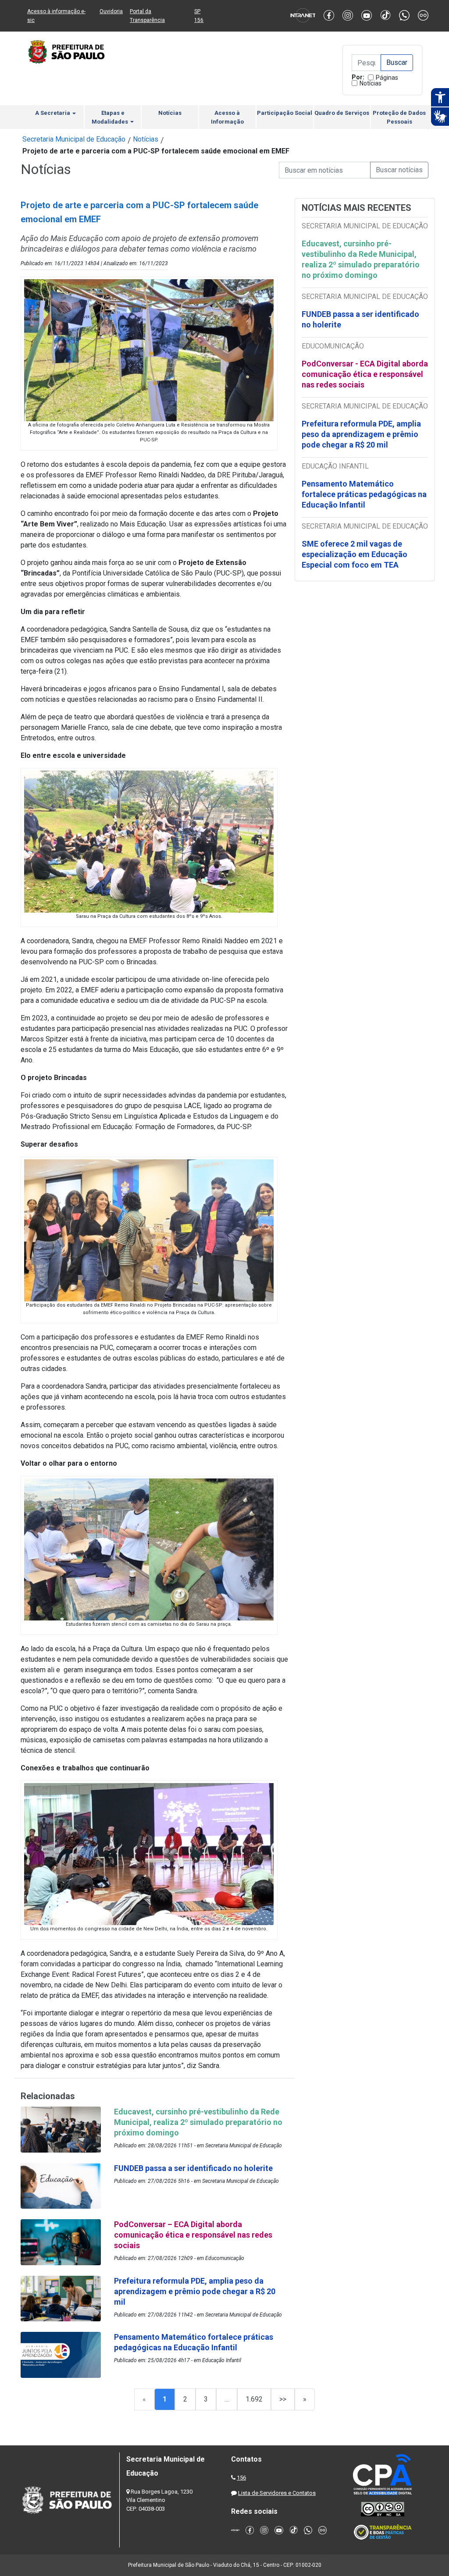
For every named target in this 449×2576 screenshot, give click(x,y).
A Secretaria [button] (53, 113)
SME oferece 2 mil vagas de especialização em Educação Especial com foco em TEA (355, 554)
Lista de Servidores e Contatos (277, 2493)
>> (283, 2399)
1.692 (254, 2399)
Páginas (387, 78)
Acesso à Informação (227, 117)
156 (241, 2478)
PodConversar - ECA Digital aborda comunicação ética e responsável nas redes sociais (365, 374)
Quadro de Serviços (342, 113)
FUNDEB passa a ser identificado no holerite (360, 319)
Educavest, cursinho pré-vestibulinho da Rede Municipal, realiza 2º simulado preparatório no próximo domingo (361, 259)
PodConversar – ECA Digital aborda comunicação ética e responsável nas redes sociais (193, 2235)
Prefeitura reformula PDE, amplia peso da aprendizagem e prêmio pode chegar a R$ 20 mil (361, 434)
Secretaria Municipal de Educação (74, 139)
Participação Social (285, 113)
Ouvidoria (111, 11)
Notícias (371, 83)
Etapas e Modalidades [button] (110, 117)
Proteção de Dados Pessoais (399, 117)
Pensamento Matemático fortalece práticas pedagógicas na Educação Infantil (364, 494)
